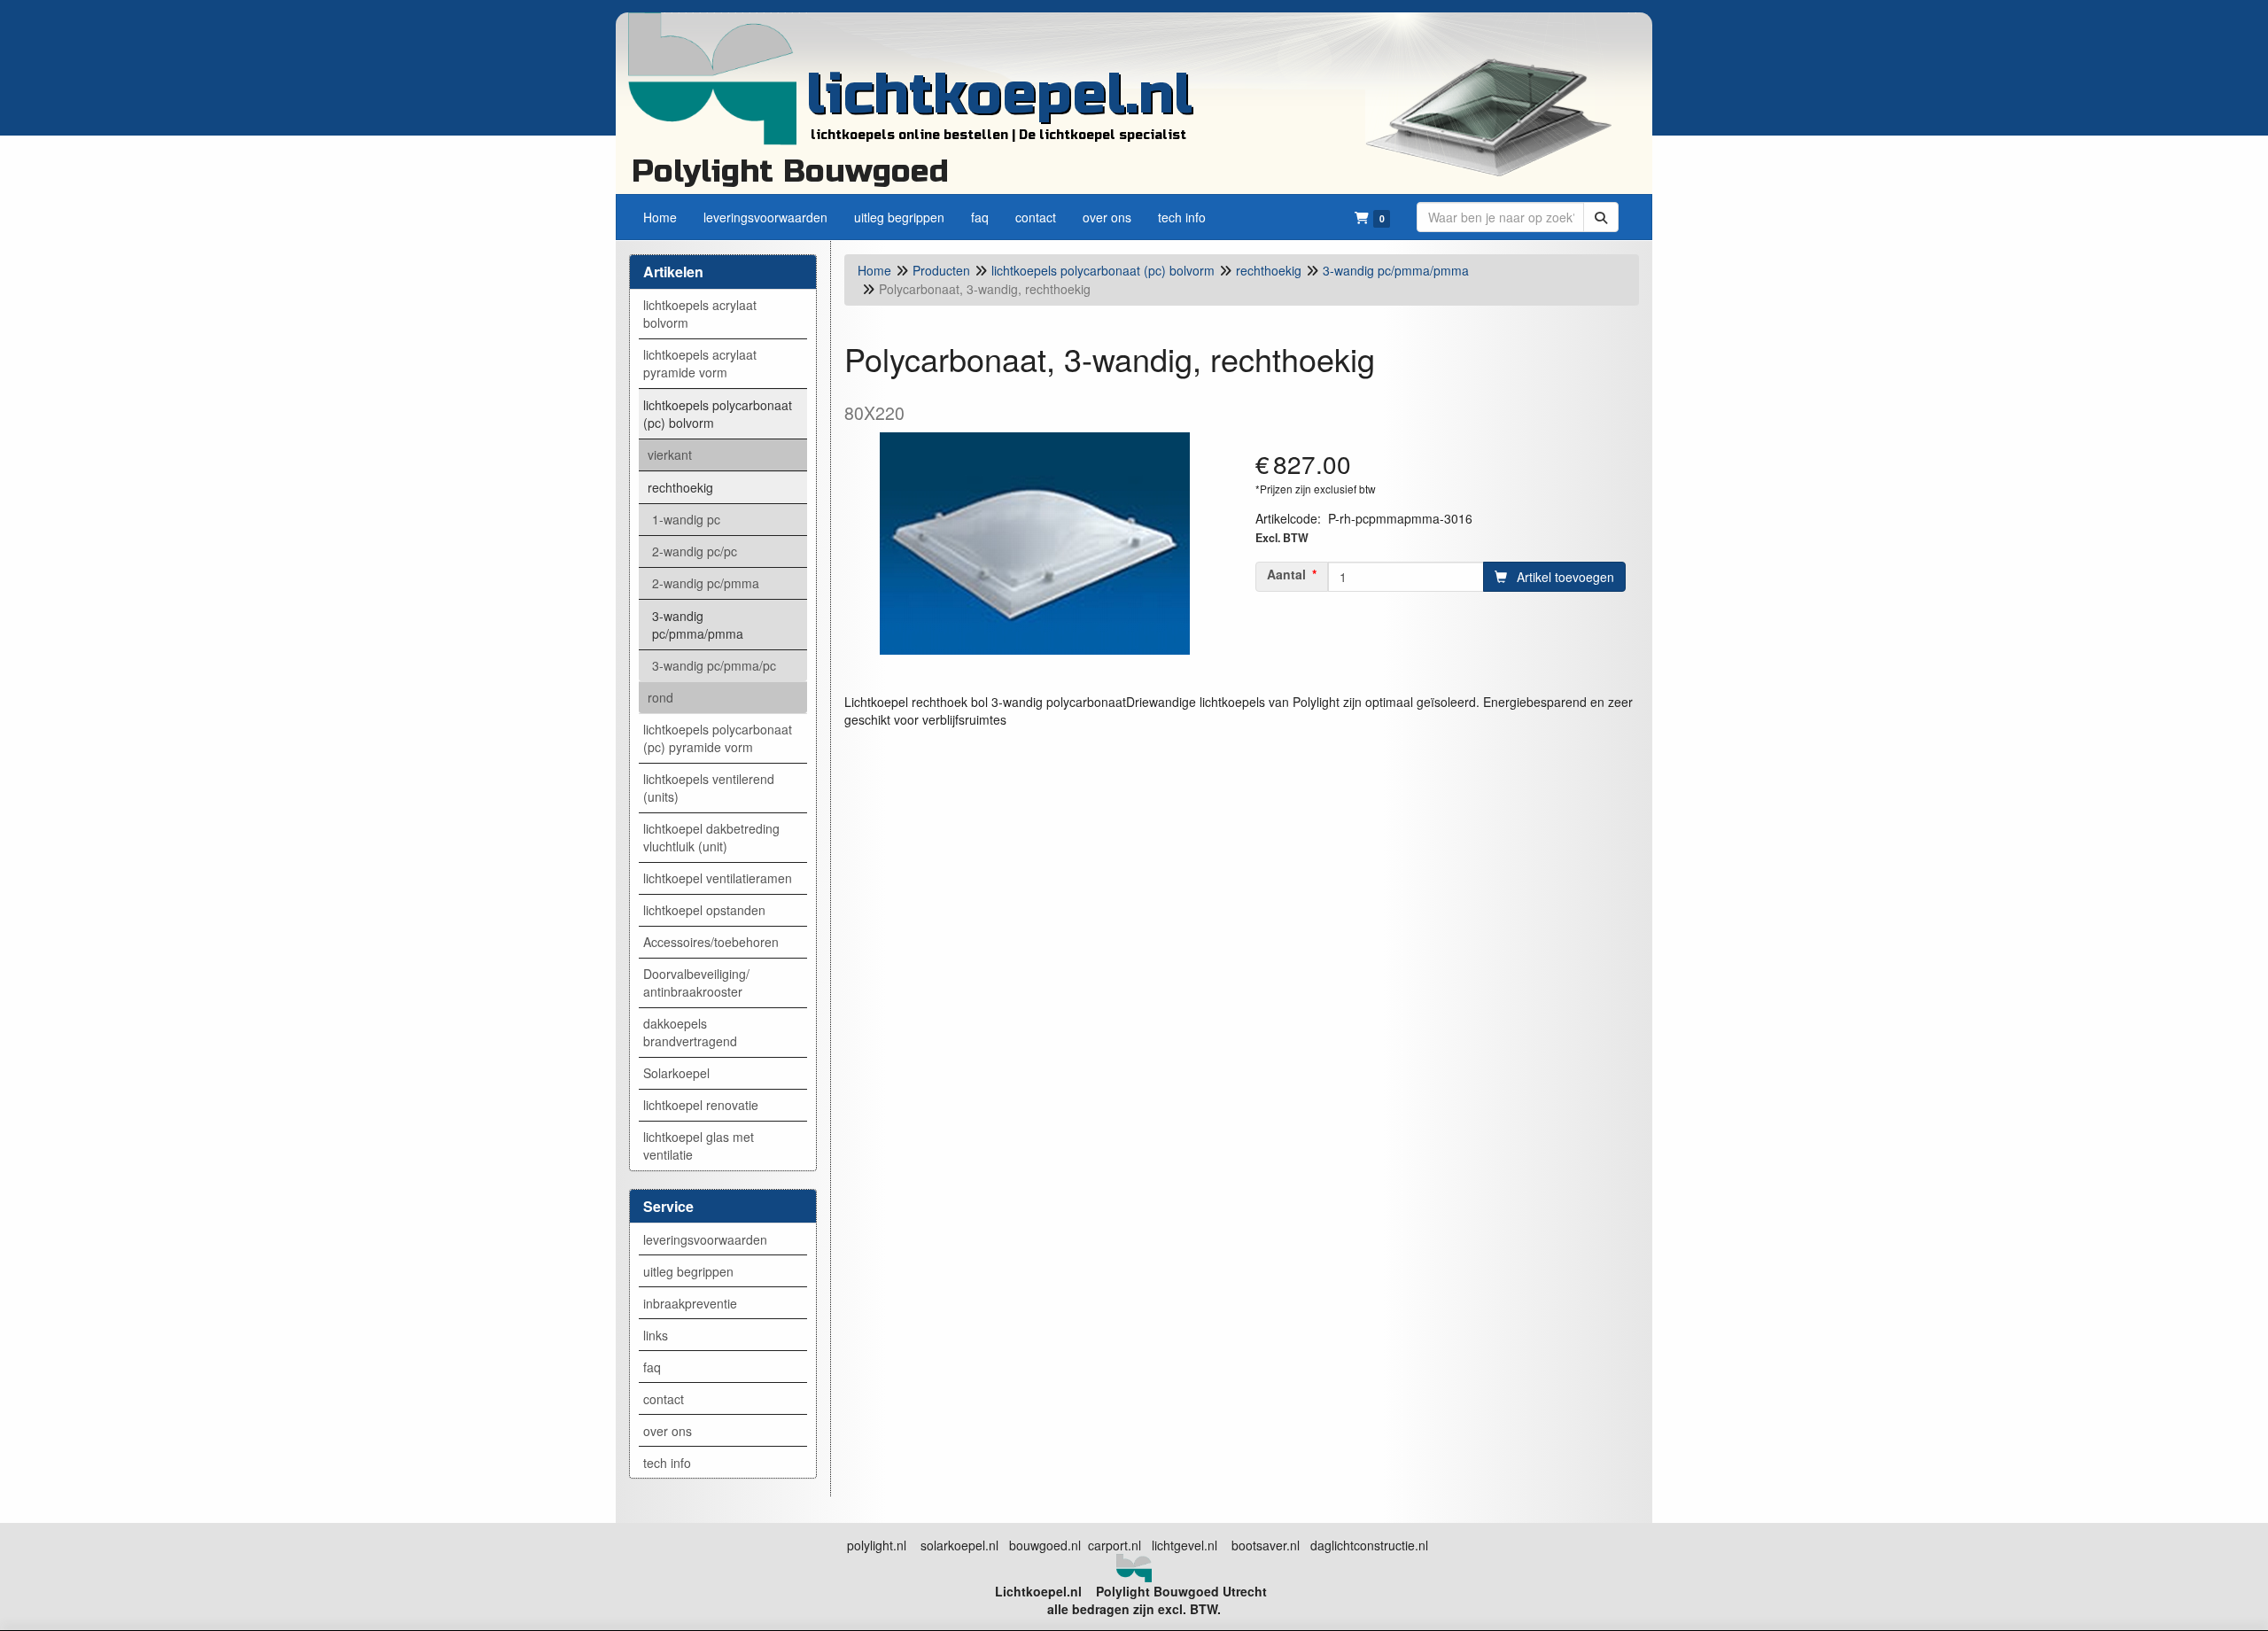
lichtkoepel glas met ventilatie (699, 1146)
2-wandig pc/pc (695, 551)
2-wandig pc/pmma (706, 583)
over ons (668, 1431)
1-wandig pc (686, 519)
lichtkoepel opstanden (704, 910)
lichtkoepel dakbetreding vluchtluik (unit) (711, 837)
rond (660, 697)
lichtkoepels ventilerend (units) (709, 788)
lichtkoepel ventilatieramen (718, 878)
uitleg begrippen (688, 1271)
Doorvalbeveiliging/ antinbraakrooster (696, 982)
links (656, 1335)
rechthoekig (680, 487)
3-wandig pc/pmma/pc (714, 665)
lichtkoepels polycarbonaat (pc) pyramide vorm (718, 738)
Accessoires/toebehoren (711, 942)
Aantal (1286, 574)
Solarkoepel (676, 1073)
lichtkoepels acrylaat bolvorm (700, 314)
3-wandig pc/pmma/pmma (698, 625)
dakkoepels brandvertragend (690, 1032)
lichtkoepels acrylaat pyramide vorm (700, 363)
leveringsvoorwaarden (705, 1239)
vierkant (670, 454)
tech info (667, 1463)
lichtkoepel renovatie (701, 1105)
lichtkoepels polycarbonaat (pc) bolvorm (718, 414)
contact (664, 1399)
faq (652, 1367)
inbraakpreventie (690, 1303)
